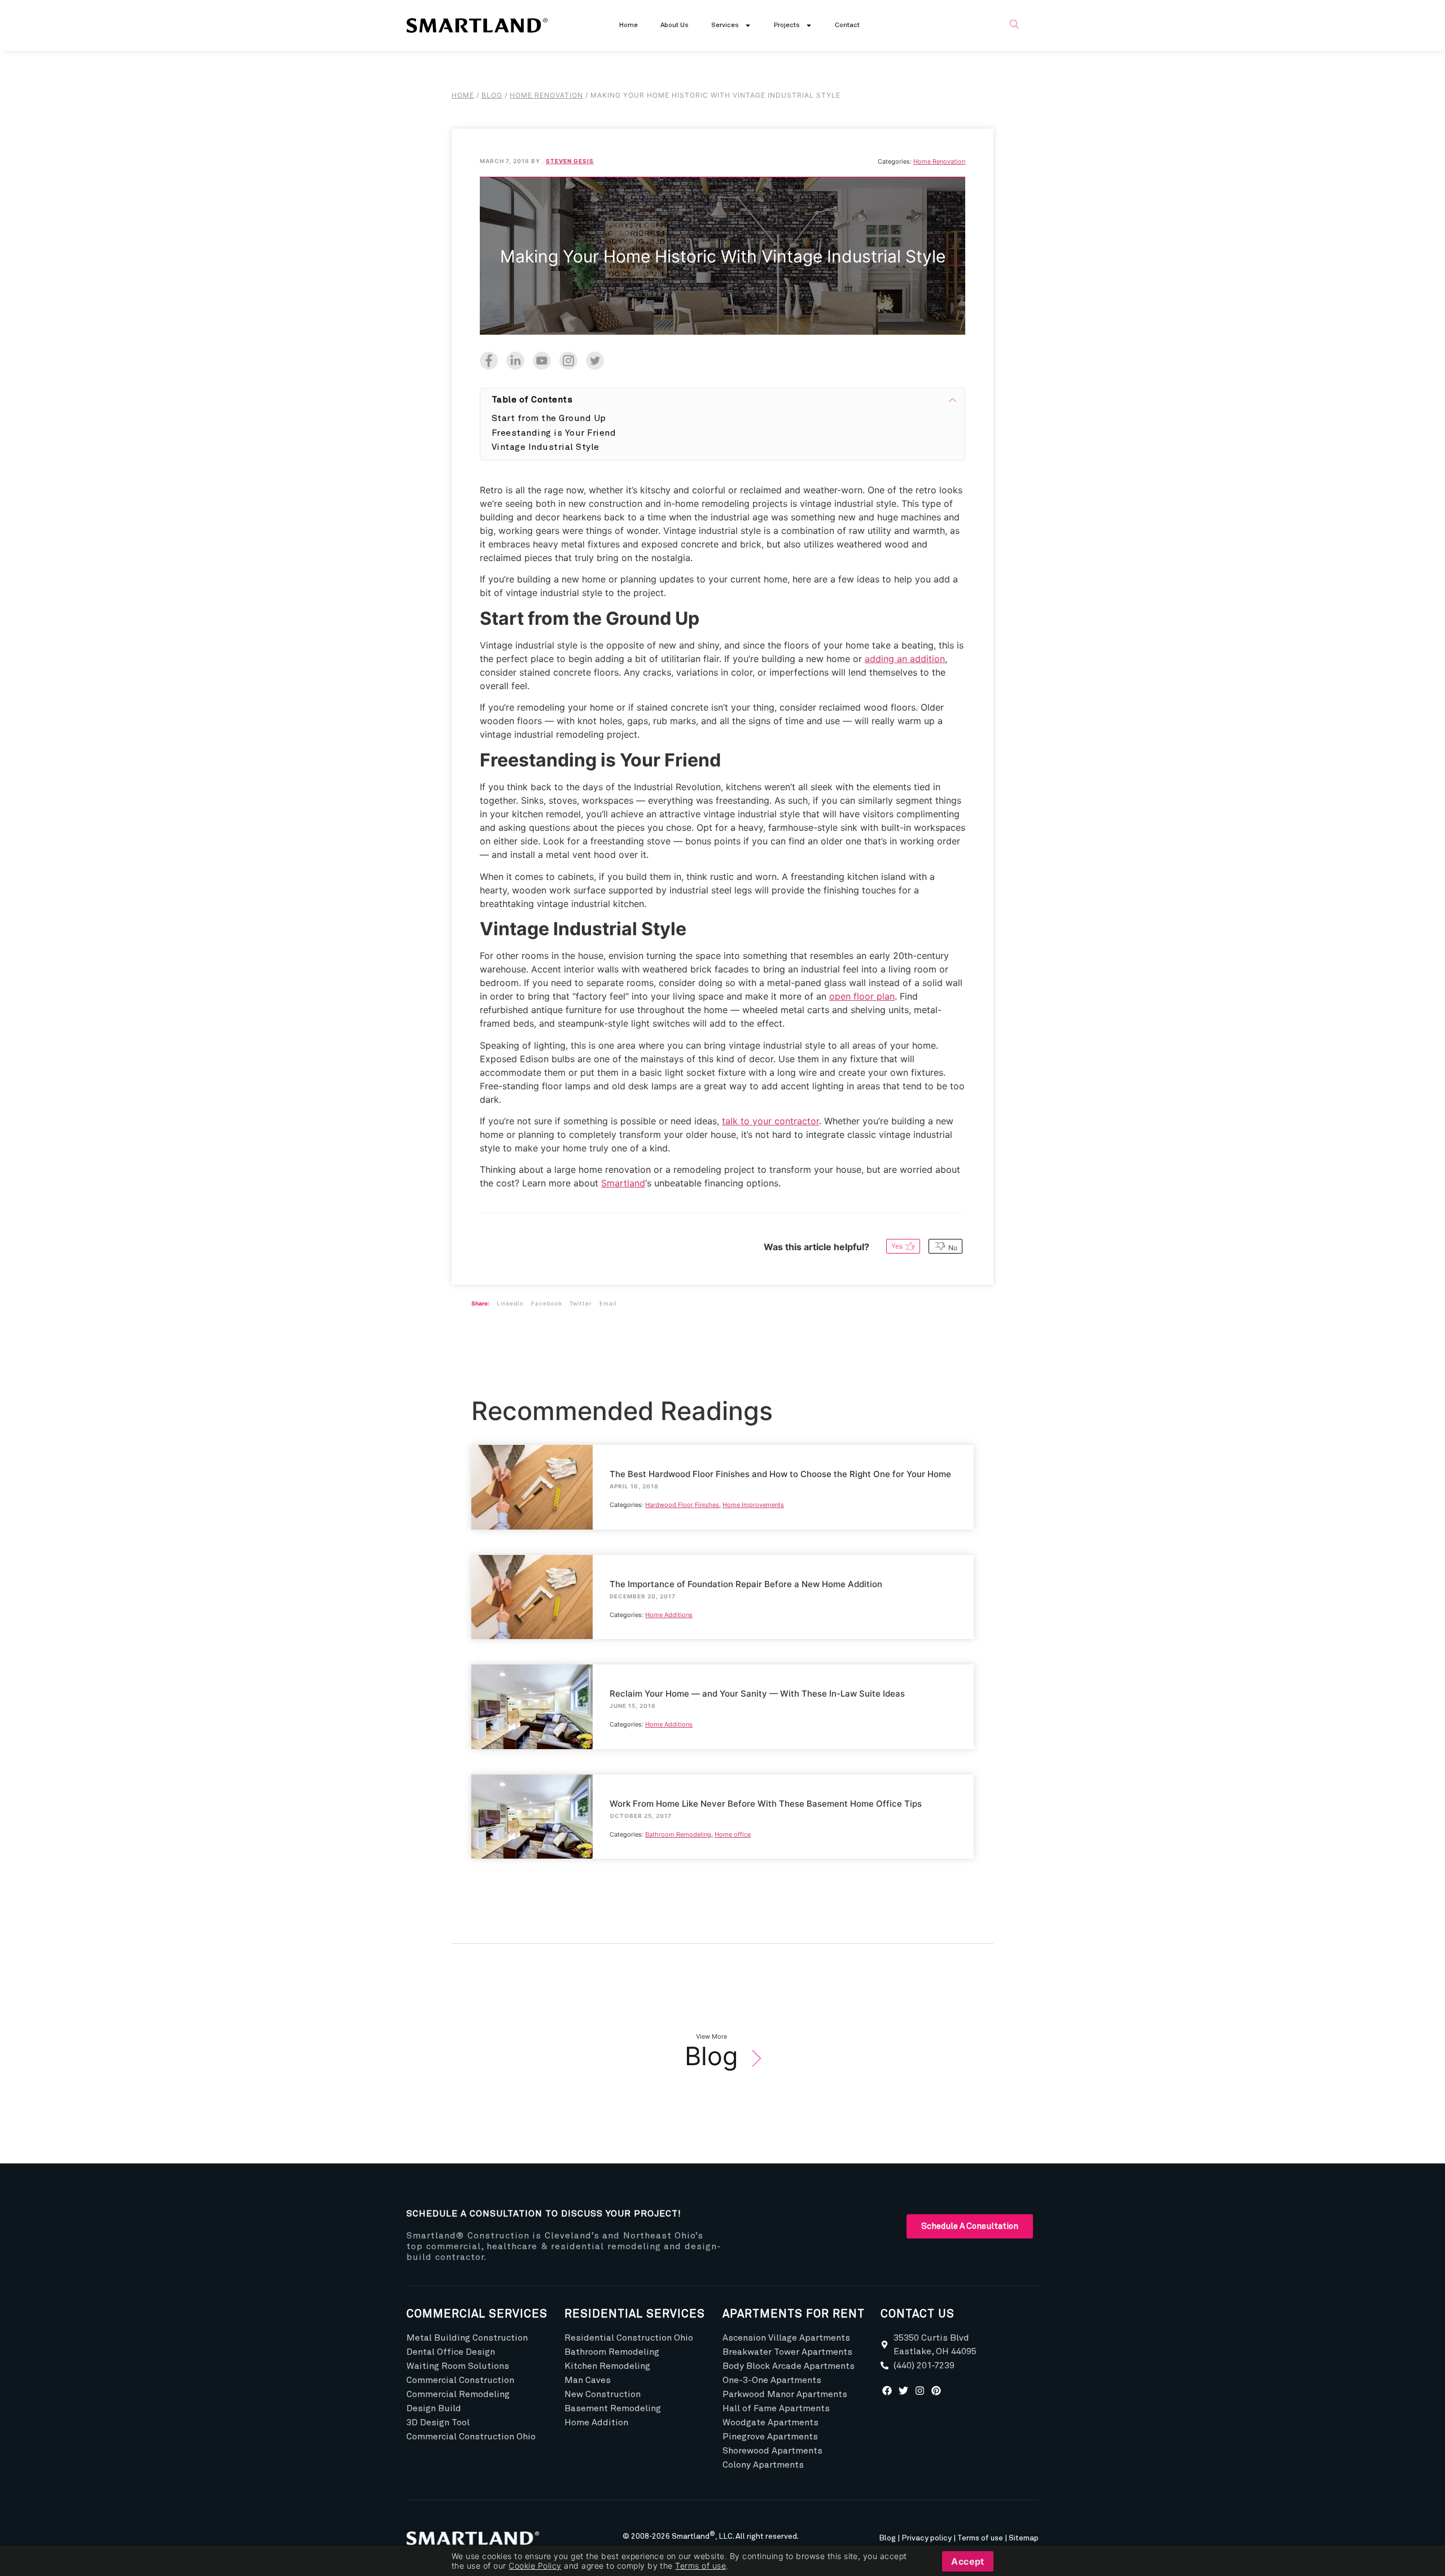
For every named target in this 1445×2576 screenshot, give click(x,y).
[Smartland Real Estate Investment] (477, 2538)
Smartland (623, 1183)
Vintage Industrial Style (546, 447)
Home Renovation (939, 161)
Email (608, 1303)
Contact (847, 25)
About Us (675, 25)
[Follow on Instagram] (566, 358)
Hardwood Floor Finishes (682, 1505)
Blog (711, 2056)
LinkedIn (510, 1303)
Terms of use (980, 2538)
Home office (733, 1834)
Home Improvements (753, 1505)
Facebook (547, 1303)
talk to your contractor (770, 1121)
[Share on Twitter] (592, 358)
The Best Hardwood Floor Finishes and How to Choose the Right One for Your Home (526, 1472)
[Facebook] (887, 2390)
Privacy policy (927, 2538)
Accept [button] (968, 2561)
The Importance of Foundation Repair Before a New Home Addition (529, 1575)
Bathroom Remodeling (678, 1834)
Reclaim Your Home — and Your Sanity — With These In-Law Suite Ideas (529, 1685)
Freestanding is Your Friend (554, 433)
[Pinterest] (936, 2390)
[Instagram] (920, 2390)
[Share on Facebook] (489, 358)
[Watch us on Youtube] (539, 358)
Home (629, 25)
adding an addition (905, 659)
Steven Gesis (570, 161)
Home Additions (669, 1615)
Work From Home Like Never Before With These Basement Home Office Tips (531, 1795)
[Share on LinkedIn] (513, 358)
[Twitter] (904, 2390)
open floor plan (862, 996)
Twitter (581, 1303)
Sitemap (1024, 2538)
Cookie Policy (535, 2566)
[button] (1014, 25)
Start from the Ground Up (549, 418)
